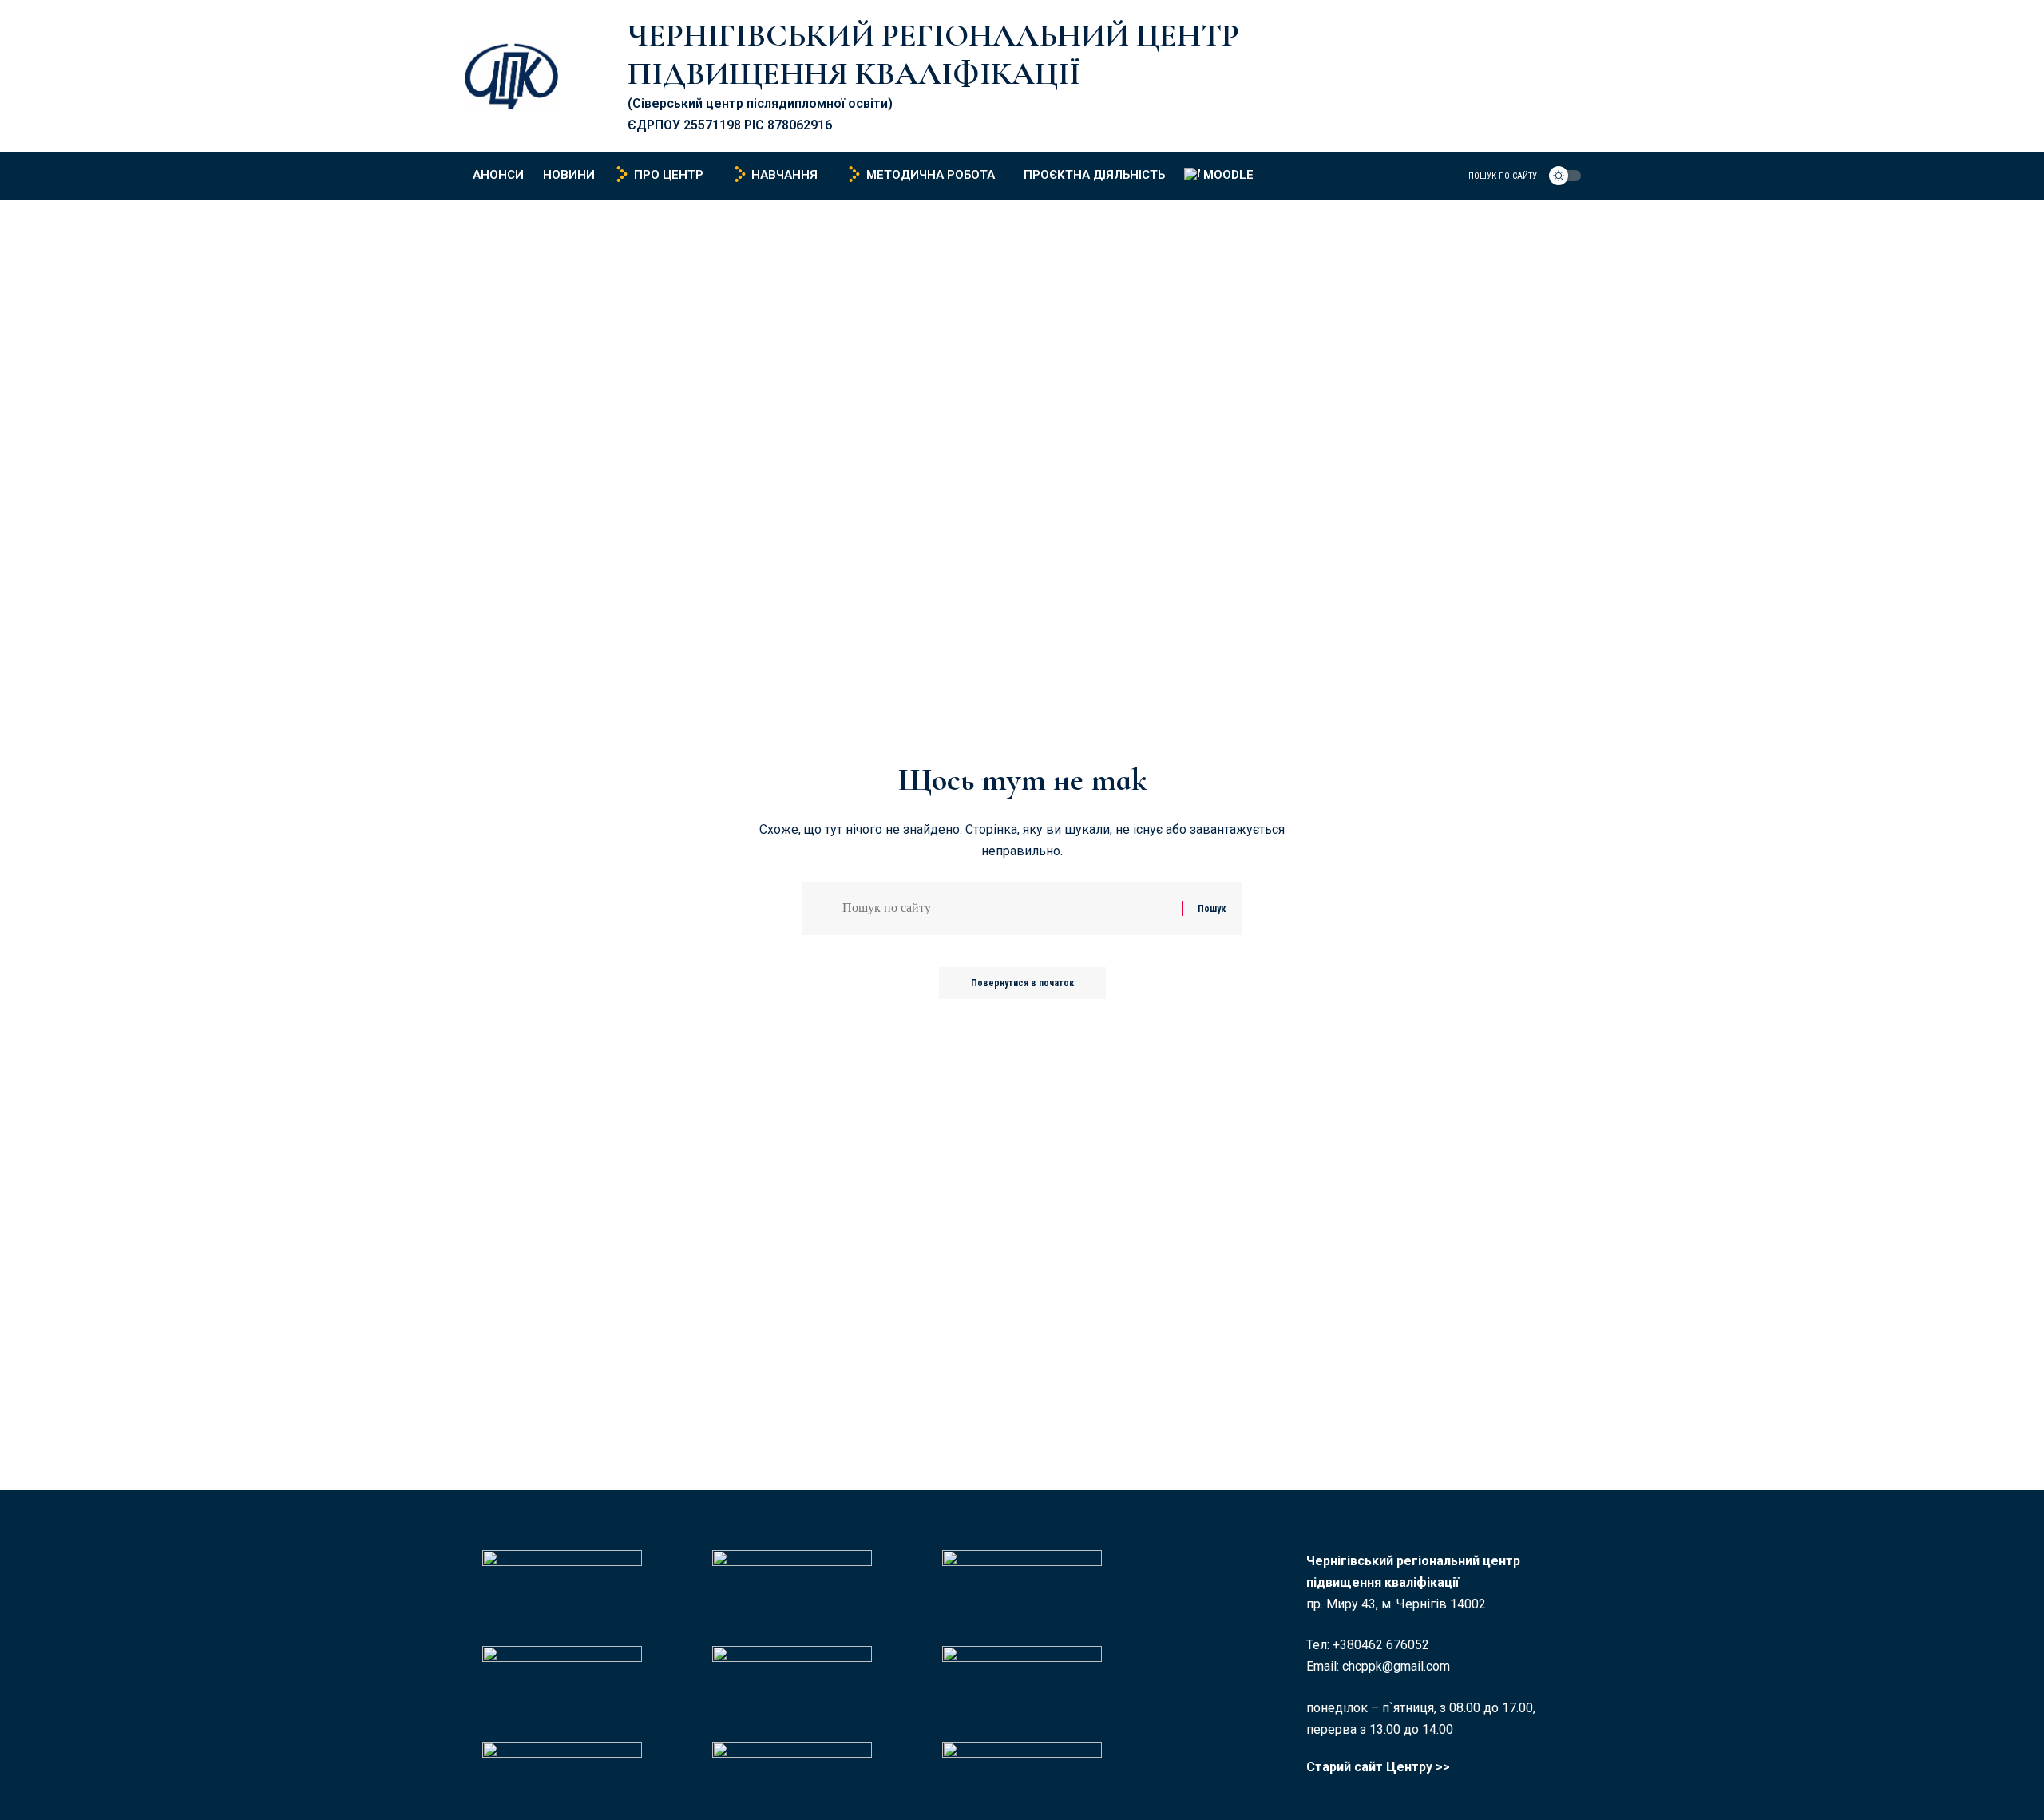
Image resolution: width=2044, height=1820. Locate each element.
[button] (1493, 176)
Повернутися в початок (1022, 983)
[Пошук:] (1006, 908)
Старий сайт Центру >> (1378, 1767)
